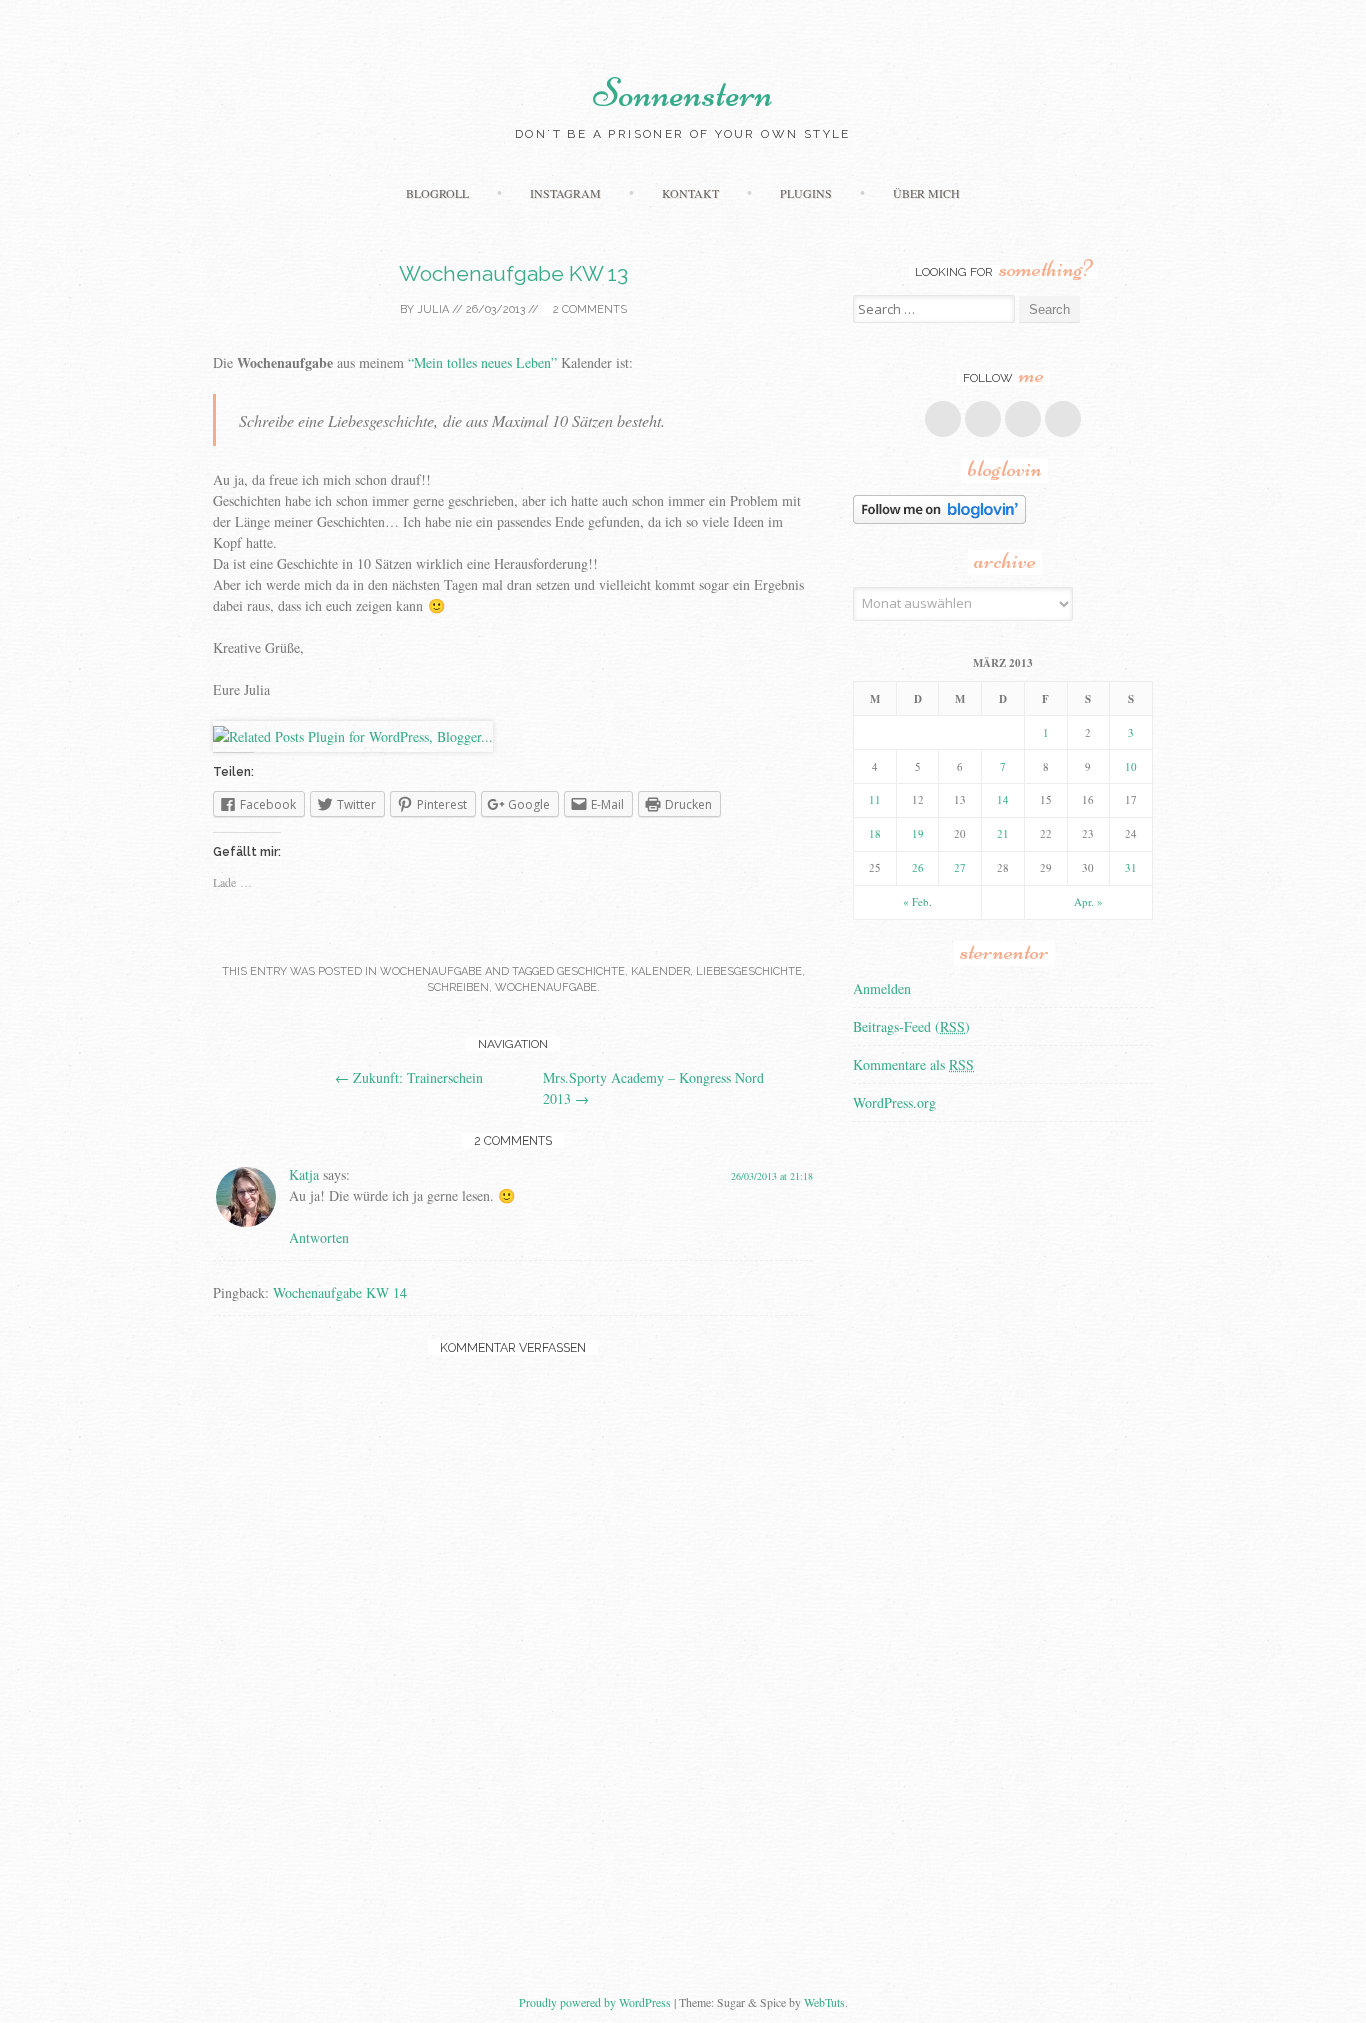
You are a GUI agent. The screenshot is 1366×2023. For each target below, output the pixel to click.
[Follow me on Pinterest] (1023, 419)
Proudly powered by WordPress (595, 2002)
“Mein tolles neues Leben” (482, 362)
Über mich (926, 193)
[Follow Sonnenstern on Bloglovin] (939, 518)
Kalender (660, 971)
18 (875, 833)
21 (1003, 833)
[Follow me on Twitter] (983, 419)
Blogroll (437, 193)
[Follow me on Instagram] (1063, 419)
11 (875, 799)
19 (918, 833)
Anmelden (882, 988)
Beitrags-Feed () (911, 1026)
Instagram (565, 193)
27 (960, 867)
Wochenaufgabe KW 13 (513, 273)
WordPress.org (894, 1102)
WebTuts (824, 2002)
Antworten (319, 1237)
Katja (304, 1174)
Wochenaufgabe (431, 971)
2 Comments (588, 309)
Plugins (806, 193)
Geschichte (591, 971)
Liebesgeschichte (749, 971)
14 (1003, 799)
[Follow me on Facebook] (943, 419)
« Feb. (917, 901)
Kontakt (690, 193)
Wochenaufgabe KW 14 (340, 1292)
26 (918, 867)
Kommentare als (913, 1064)
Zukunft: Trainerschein (409, 1077)
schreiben (458, 987)
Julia (433, 309)
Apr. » (1088, 901)
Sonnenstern (683, 93)
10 (1131, 766)
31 (1131, 867)
